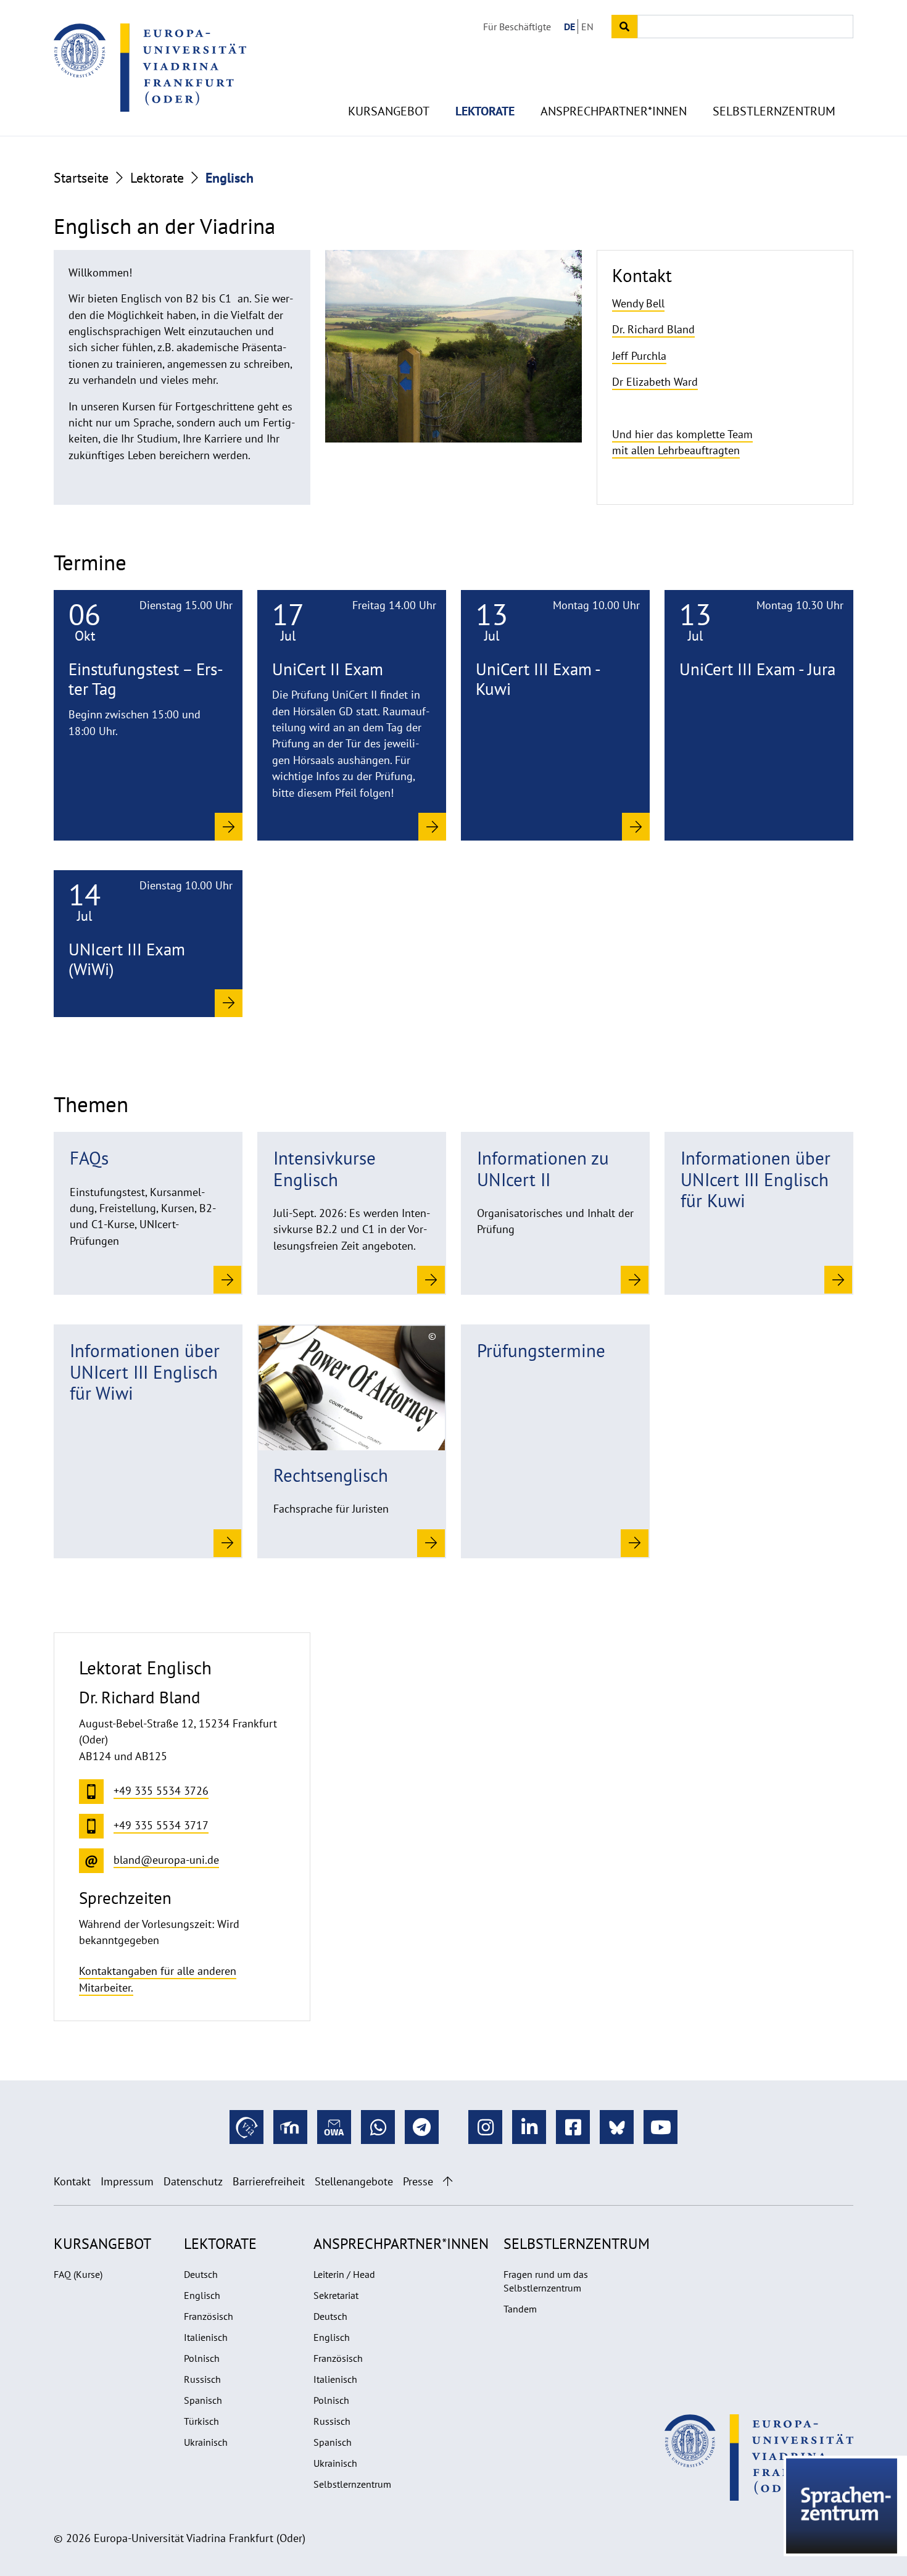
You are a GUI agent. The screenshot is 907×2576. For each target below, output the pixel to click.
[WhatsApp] (378, 2127)
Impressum (127, 2181)
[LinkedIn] (529, 2127)
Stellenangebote (354, 2181)
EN (587, 27)
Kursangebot (389, 111)
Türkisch (201, 2421)
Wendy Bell (638, 303)
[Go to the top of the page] (448, 2181)
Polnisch (202, 2358)
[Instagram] (485, 2127)
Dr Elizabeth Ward (655, 382)
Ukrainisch (206, 2442)
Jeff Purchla (639, 356)
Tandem (520, 2309)
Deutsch (201, 2274)
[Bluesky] (617, 2127)
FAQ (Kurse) (78, 2274)
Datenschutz (193, 2181)
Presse (418, 2181)
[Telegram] (422, 2127)
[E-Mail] (334, 2127)
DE (569, 27)
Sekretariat (336, 2295)
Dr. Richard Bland (653, 329)
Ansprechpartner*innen (614, 111)
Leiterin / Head (344, 2274)
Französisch (209, 2316)
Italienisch (206, 2337)
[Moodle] (290, 2127)
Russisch (202, 2379)
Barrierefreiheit (269, 2181)
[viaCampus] (246, 2127)
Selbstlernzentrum (774, 111)
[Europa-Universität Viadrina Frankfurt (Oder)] (150, 67)
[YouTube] (661, 2127)
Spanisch (203, 2400)
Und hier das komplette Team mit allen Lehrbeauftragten (682, 442)
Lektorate (485, 111)
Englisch (202, 2295)
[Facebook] (573, 2127)
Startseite (81, 178)
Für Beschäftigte (517, 27)
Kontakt (72, 2181)
